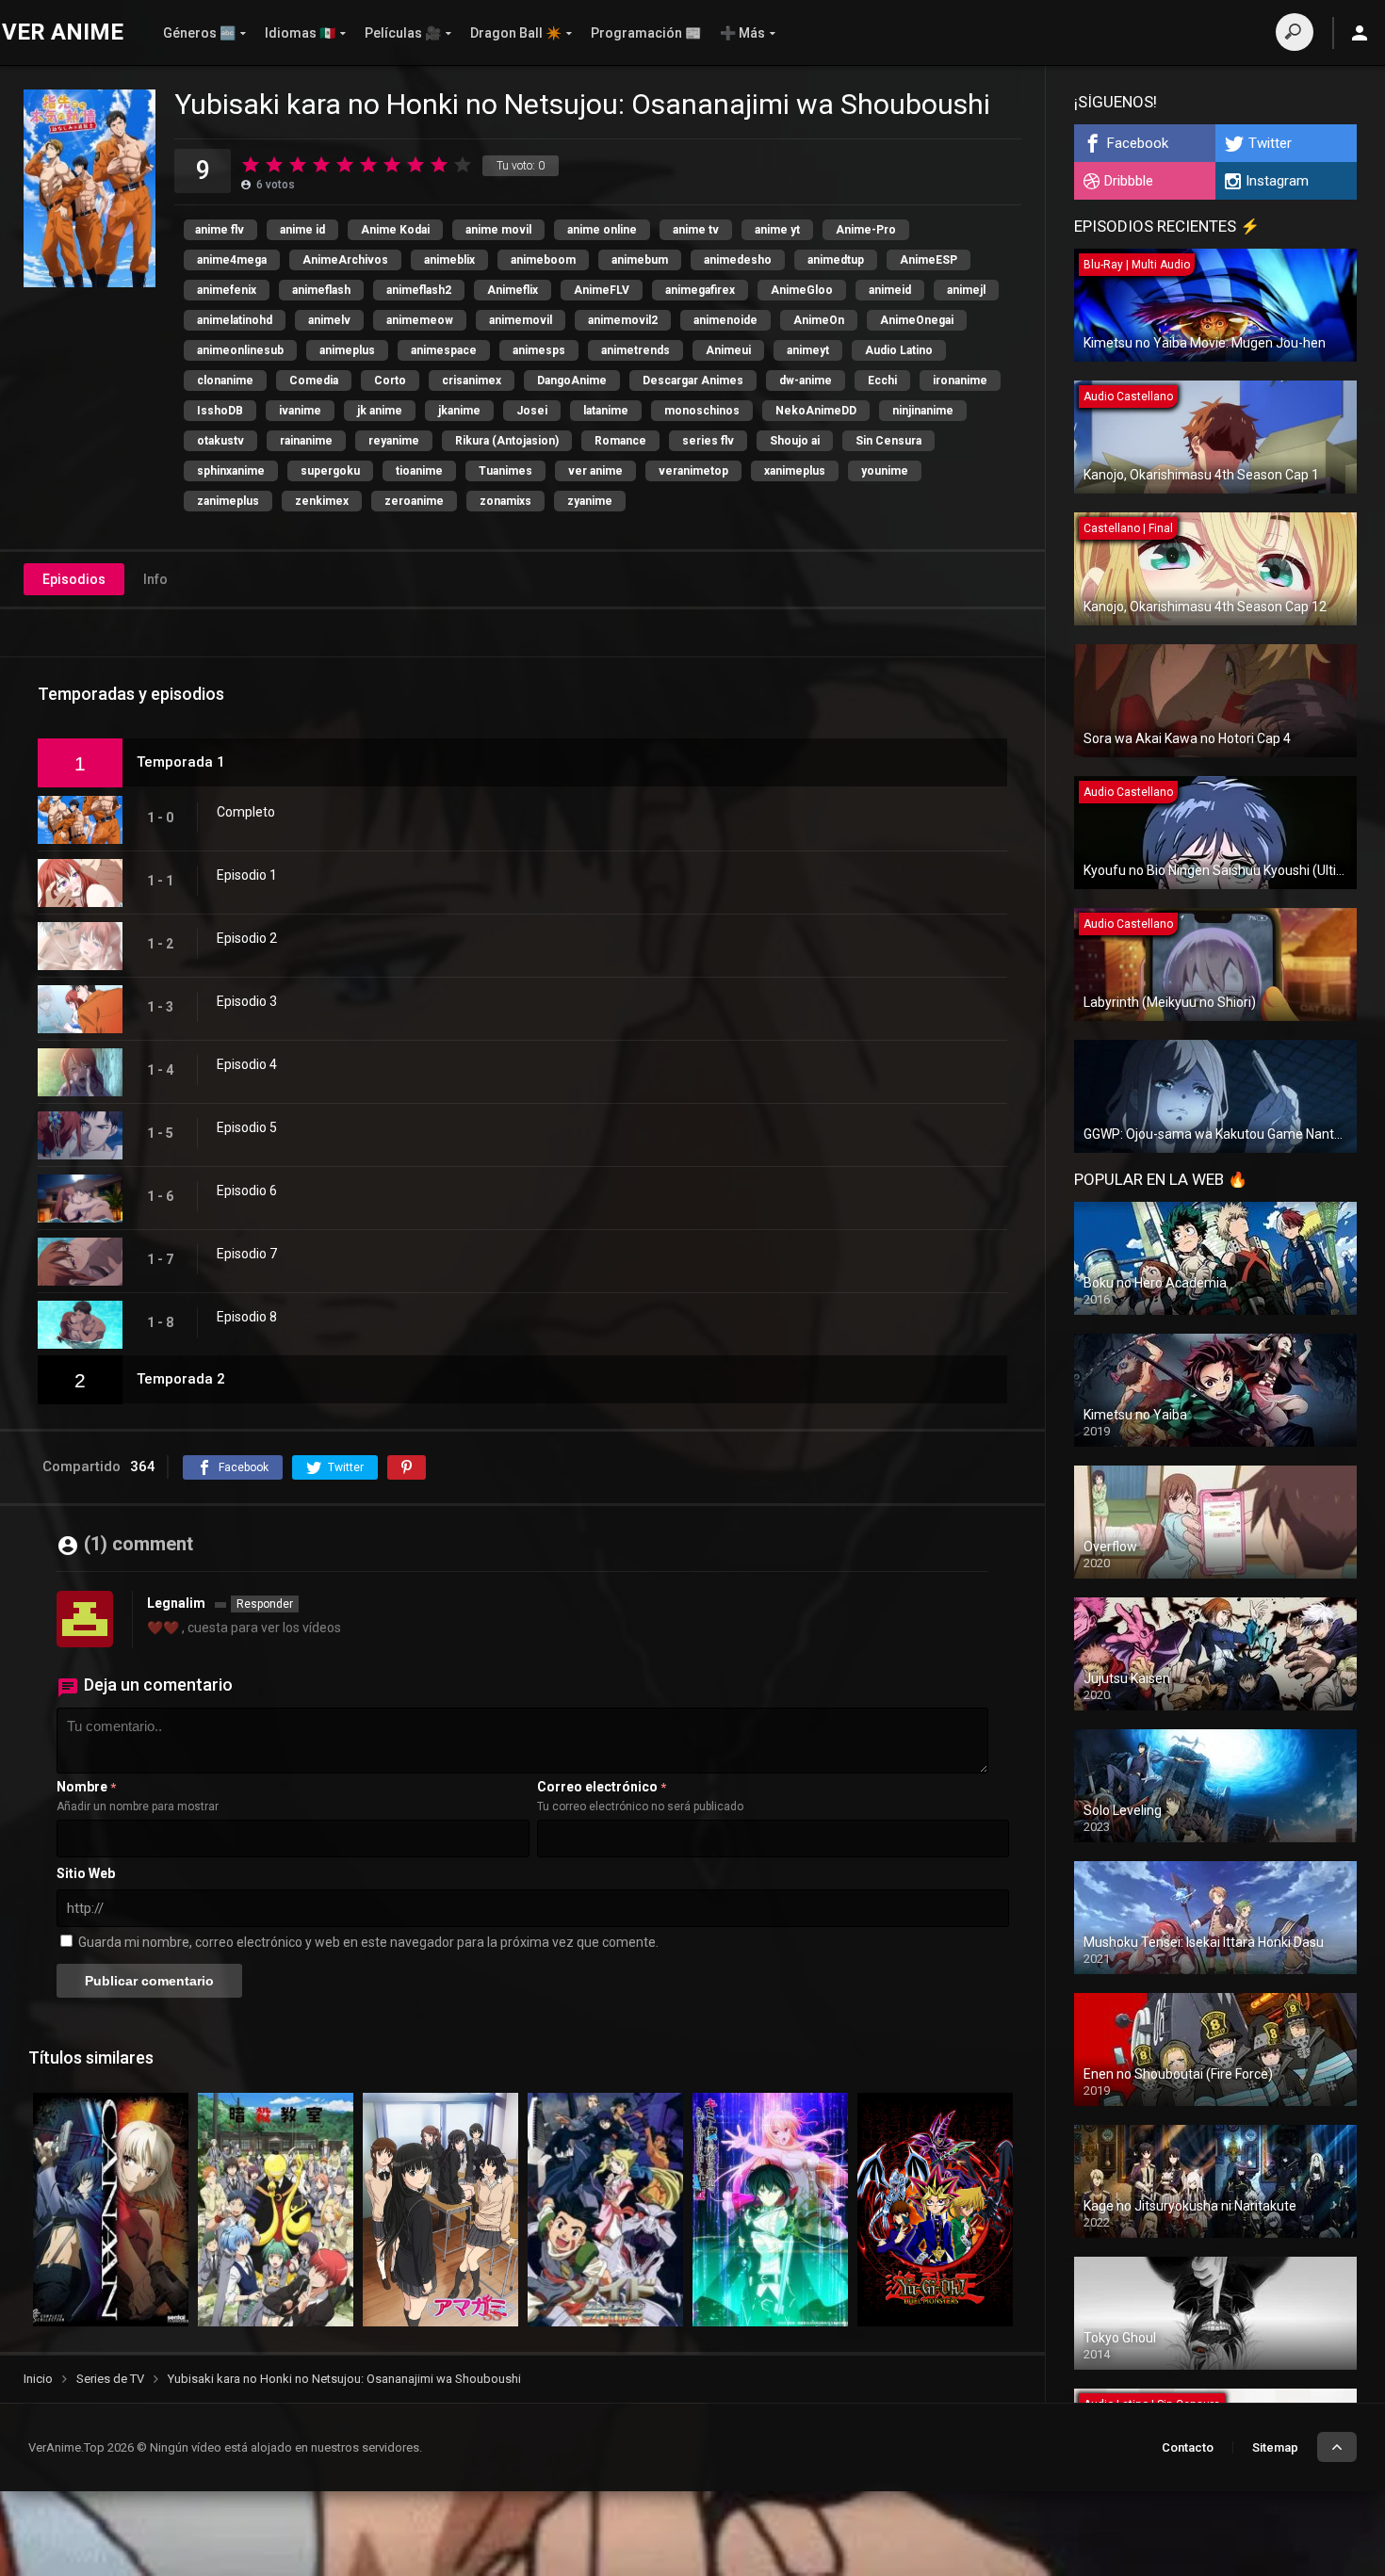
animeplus (347, 350)
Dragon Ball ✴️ (516, 33)
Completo (246, 812)
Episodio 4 (247, 1064)
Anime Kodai (395, 230)
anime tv (696, 230)
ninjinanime (923, 411)
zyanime (590, 501)
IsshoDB (220, 411)
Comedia (314, 381)
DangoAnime (572, 381)
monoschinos (702, 411)
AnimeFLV (602, 290)
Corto (390, 381)
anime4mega (232, 260)
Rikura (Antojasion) (507, 441)
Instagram (1277, 181)
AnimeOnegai (917, 320)
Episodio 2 (247, 938)
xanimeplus (795, 471)
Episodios (74, 579)
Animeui (728, 350)
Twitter (1270, 143)
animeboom (543, 260)
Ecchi (882, 381)
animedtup (836, 260)
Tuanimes (505, 471)
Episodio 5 (247, 1127)
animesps (539, 350)
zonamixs (505, 501)
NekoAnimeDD (816, 411)
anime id (302, 230)
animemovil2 (623, 320)
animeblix (449, 260)
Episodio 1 (247, 875)
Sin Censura (888, 441)
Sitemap (1275, 2447)
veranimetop (693, 471)
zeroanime (414, 501)
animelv (329, 320)
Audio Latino (899, 350)
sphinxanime (231, 471)
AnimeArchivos (345, 260)
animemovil (521, 320)
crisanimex (472, 381)
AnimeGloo (802, 290)
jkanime (459, 411)
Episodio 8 (247, 1317)
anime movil (498, 230)
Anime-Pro (866, 230)
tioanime (419, 471)
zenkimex (322, 501)
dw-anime (806, 381)
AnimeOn (819, 320)
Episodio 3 (247, 1001)
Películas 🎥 (403, 33)
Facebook (1138, 143)
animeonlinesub (240, 350)
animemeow (420, 320)
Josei (532, 411)
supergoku (330, 471)
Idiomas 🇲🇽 (300, 33)
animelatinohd (235, 320)
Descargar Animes (693, 381)
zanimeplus (228, 501)
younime (885, 471)
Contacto (1188, 2447)
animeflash (321, 290)
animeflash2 (419, 290)
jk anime (380, 411)
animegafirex (700, 290)
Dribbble (1129, 181)
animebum (640, 260)
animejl (966, 290)
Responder (265, 1604)
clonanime (225, 381)
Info (155, 579)
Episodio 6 (247, 1191)
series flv (708, 441)
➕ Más (742, 33)
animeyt (808, 350)
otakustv (220, 441)
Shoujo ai (795, 441)
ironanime (960, 381)
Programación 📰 (646, 33)
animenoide (725, 320)
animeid (890, 290)
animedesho (738, 260)
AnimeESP (929, 260)
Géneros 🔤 (199, 33)
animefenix (227, 290)
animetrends (635, 350)
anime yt (777, 230)
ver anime (595, 471)
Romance (620, 441)
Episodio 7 (247, 1254)
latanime (606, 411)
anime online (602, 230)
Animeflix (513, 290)
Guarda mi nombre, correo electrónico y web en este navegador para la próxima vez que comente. (368, 1942)
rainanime (306, 441)
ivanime (300, 411)
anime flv (220, 230)
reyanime (394, 441)
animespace (444, 350)
